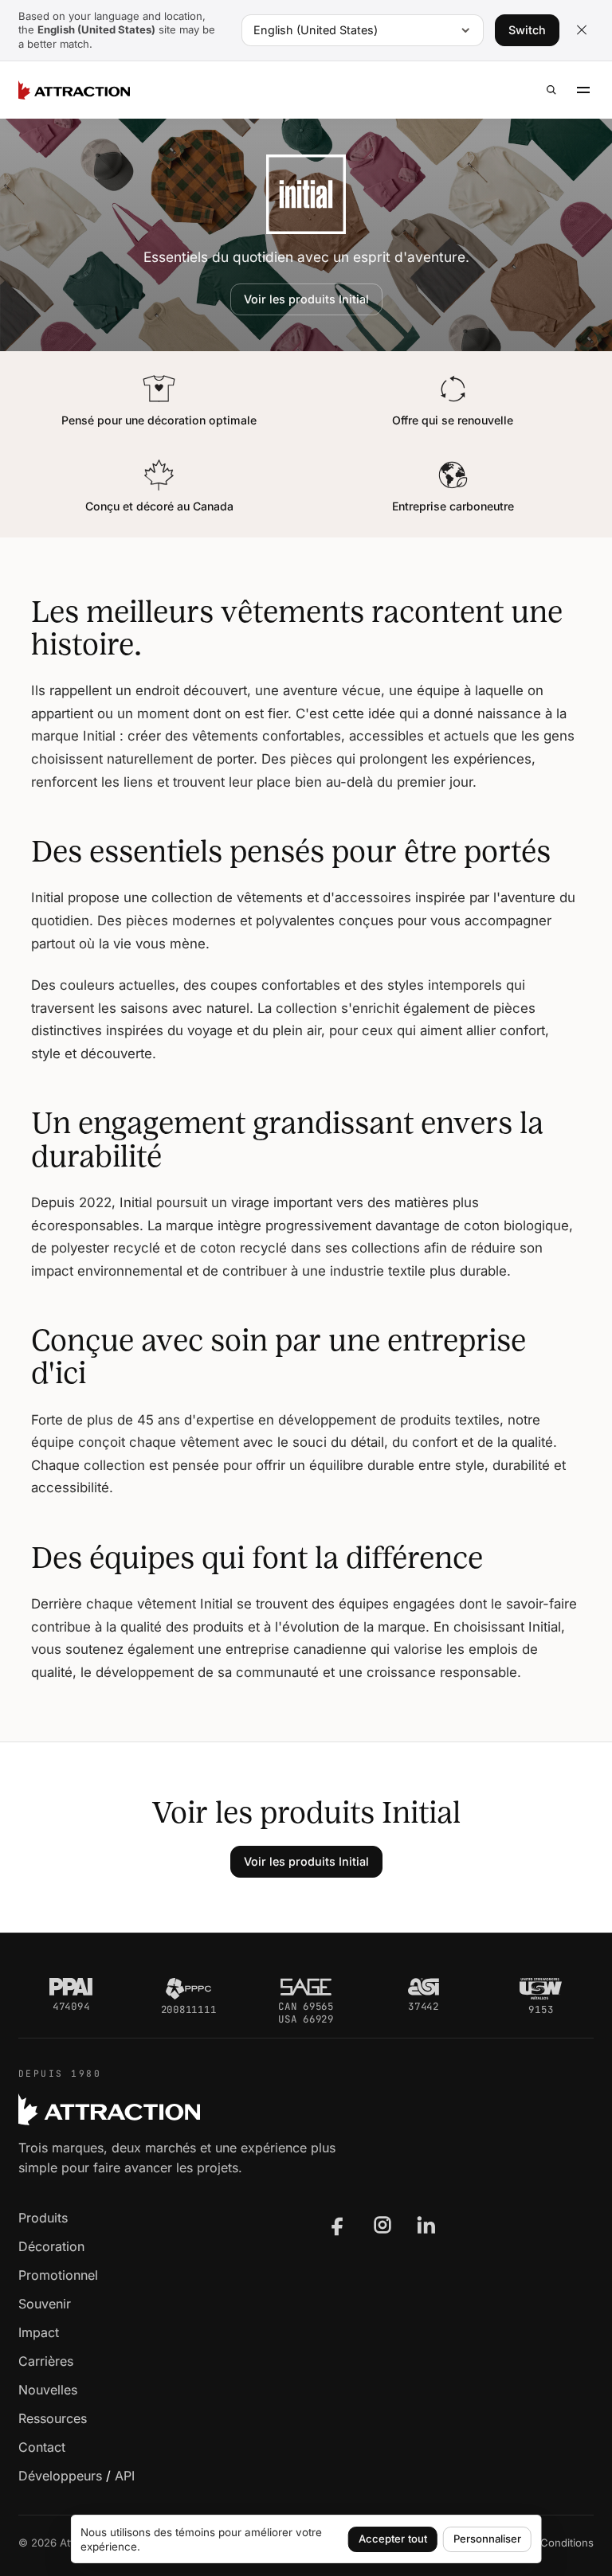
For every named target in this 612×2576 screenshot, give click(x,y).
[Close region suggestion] (582, 30)
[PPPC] (188, 1988)
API (125, 2476)
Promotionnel (58, 2275)
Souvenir (45, 2304)
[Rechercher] (551, 90)
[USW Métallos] (541, 1988)
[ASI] (424, 1987)
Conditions (567, 2543)
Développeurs (60, 2476)
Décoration (51, 2246)
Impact (39, 2332)
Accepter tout (393, 2539)
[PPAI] (71, 1987)
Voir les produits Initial (306, 299)
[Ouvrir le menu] (583, 90)
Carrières (46, 2361)
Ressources (53, 2418)
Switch (527, 30)
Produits (43, 2218)
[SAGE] (306, 1987)
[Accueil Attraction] (74, 90)
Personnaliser (487, 2539)
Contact (42, 2447)
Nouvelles (48, 2390)
